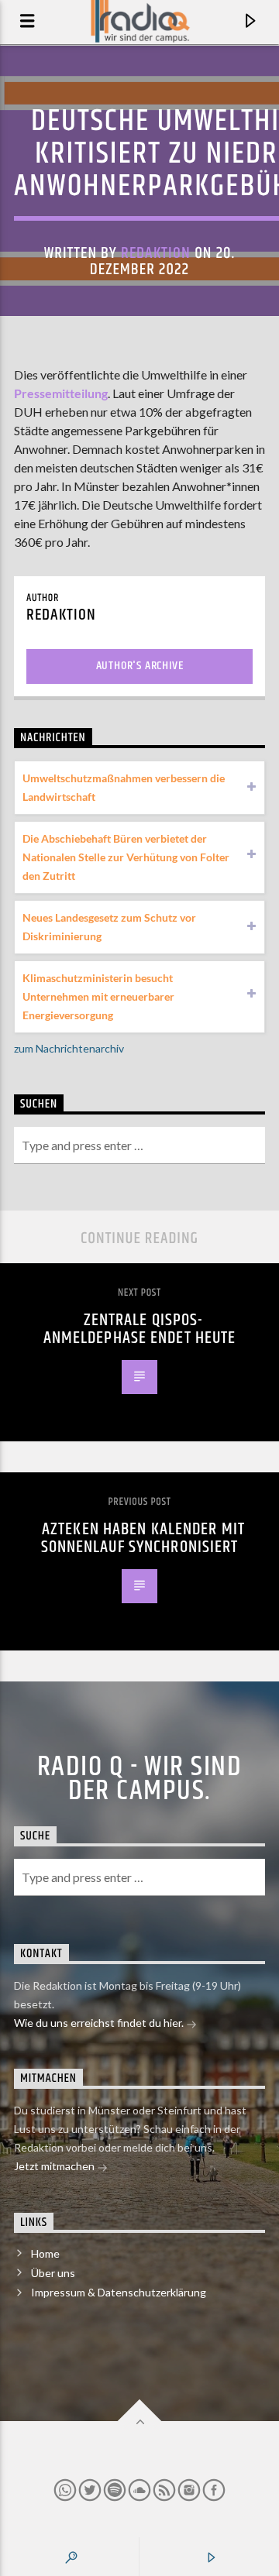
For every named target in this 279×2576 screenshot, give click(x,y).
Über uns (53, 2273)
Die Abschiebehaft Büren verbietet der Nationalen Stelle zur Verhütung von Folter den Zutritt (126, 857)
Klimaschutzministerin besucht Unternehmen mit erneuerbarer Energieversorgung (98, 996)
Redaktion (156, 253)
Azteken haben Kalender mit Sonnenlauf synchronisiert (143, 1539)
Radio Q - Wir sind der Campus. (139, 1779)
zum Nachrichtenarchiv (69, 1048)
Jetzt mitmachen (55, 2166)
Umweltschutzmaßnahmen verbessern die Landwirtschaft (124, 787)
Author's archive (140, 666)
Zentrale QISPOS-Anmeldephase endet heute (140, 1329)
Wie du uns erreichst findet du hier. (100, 2023)
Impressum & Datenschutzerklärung (119, 2292)
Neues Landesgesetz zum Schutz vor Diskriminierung (109, 927)
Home (45, 2253)
